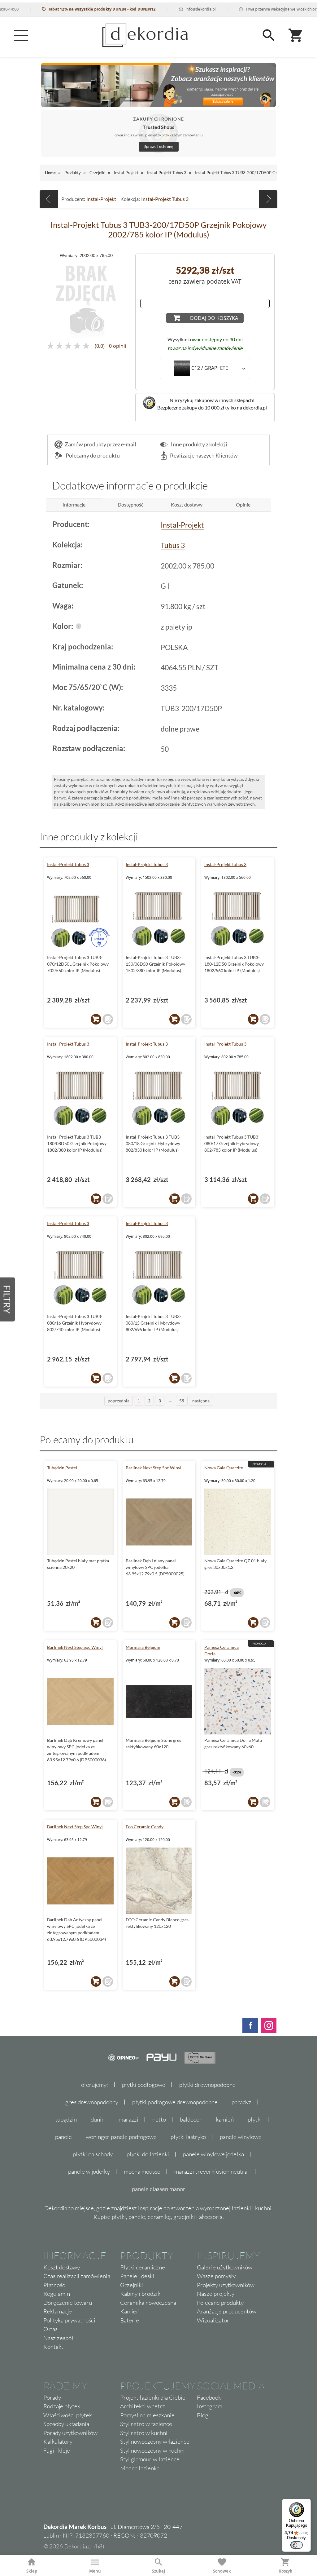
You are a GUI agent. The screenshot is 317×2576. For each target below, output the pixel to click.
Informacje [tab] (74, 505)
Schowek (222, 2571)
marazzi (128, 2119)
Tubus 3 (173, 545)
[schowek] (108, 1019)
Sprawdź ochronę (159, 146)
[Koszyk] (296, 35)
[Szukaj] (269, 35)
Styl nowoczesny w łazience (155, 2441)
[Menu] (21, 35)
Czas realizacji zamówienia (77, 2276)
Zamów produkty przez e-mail (100, 444)
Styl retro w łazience (146, 2424)
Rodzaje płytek (62, 2406)
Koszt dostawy (62, 2267)
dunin (98, 2119)
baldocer (191, 2119)
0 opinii (117, 346)
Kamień (130, 2311)
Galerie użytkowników (225, 2267)
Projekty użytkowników (226, 2285)
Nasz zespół (58, 2338)
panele (63, 2137)
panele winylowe (241, 2137)
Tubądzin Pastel (62, 1468)
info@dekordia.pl (171, 9)
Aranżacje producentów (227, 2311)
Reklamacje (58, 2311)
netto (159, 2119)
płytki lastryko (188, 2137)
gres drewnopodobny (92, 2102)
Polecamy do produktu (92, 455)
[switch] (297, 2545)
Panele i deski (137, 2276)
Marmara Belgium (143, 1647)
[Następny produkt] (268, 199)
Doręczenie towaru (68, 2303)
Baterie (130, 2320)
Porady (52, 2397)
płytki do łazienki (148, 2154)
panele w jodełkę (89, 2171)
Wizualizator (213, 2320)
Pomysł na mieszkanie (147, 2415)
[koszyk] (96, 1019)
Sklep (32, 2571)
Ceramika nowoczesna (148, 2303)
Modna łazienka (140, 2468)
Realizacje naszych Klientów (204, 455)
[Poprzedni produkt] (49, 199)
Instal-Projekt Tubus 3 (165, 199)
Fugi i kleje (57, 2450)
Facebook (209, 2397)
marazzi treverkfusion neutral (212, 2171)
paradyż (241, 2102)
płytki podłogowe (144, 2085)
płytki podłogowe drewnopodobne (175, 2102)
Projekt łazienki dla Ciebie (153, 2397)
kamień (225, 2119)
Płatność (54, 2285)
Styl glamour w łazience (150, 2459)
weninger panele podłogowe (121, 2137)
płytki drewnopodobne (207, 2085)
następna (201, 1401)
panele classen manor (159, 2189)
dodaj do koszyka (214, 318)
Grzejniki (132, 2285)
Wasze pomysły (216, 2276)
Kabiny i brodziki (141, 2294)
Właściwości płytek (68, 2415)
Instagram (210, 2406)
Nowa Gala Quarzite (224, 1468)
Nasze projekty (216, 2294)
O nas (50, 2329)
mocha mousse (142, 2171)
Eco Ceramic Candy (145, 1827)
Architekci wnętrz (143, 2406)
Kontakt (53, 2347)
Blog (203, 2415)
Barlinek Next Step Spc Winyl (154, 1468)
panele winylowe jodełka (213, 2154)
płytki (255, 2119)
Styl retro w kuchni (144, 2433)
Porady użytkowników (70, 2433)
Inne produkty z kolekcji (199, 444)
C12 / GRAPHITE (210, 368)
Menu (95, 2571)
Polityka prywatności (69, 2320)
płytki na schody (93, 2154)
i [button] (79, 626)
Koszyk (285, 2571)
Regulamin (57, 2294)
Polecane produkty (220, 2303)
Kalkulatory (58, 2441)
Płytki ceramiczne (143, 2267)
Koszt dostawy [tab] (187, 505)
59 (182, 1401)
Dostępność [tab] (130, 505)
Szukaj (158, 2571)
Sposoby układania (66, 2424)
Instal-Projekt (101, 199)
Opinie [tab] (243, 505)
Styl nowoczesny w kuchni (152, 2450)
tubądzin (66, 2119)
